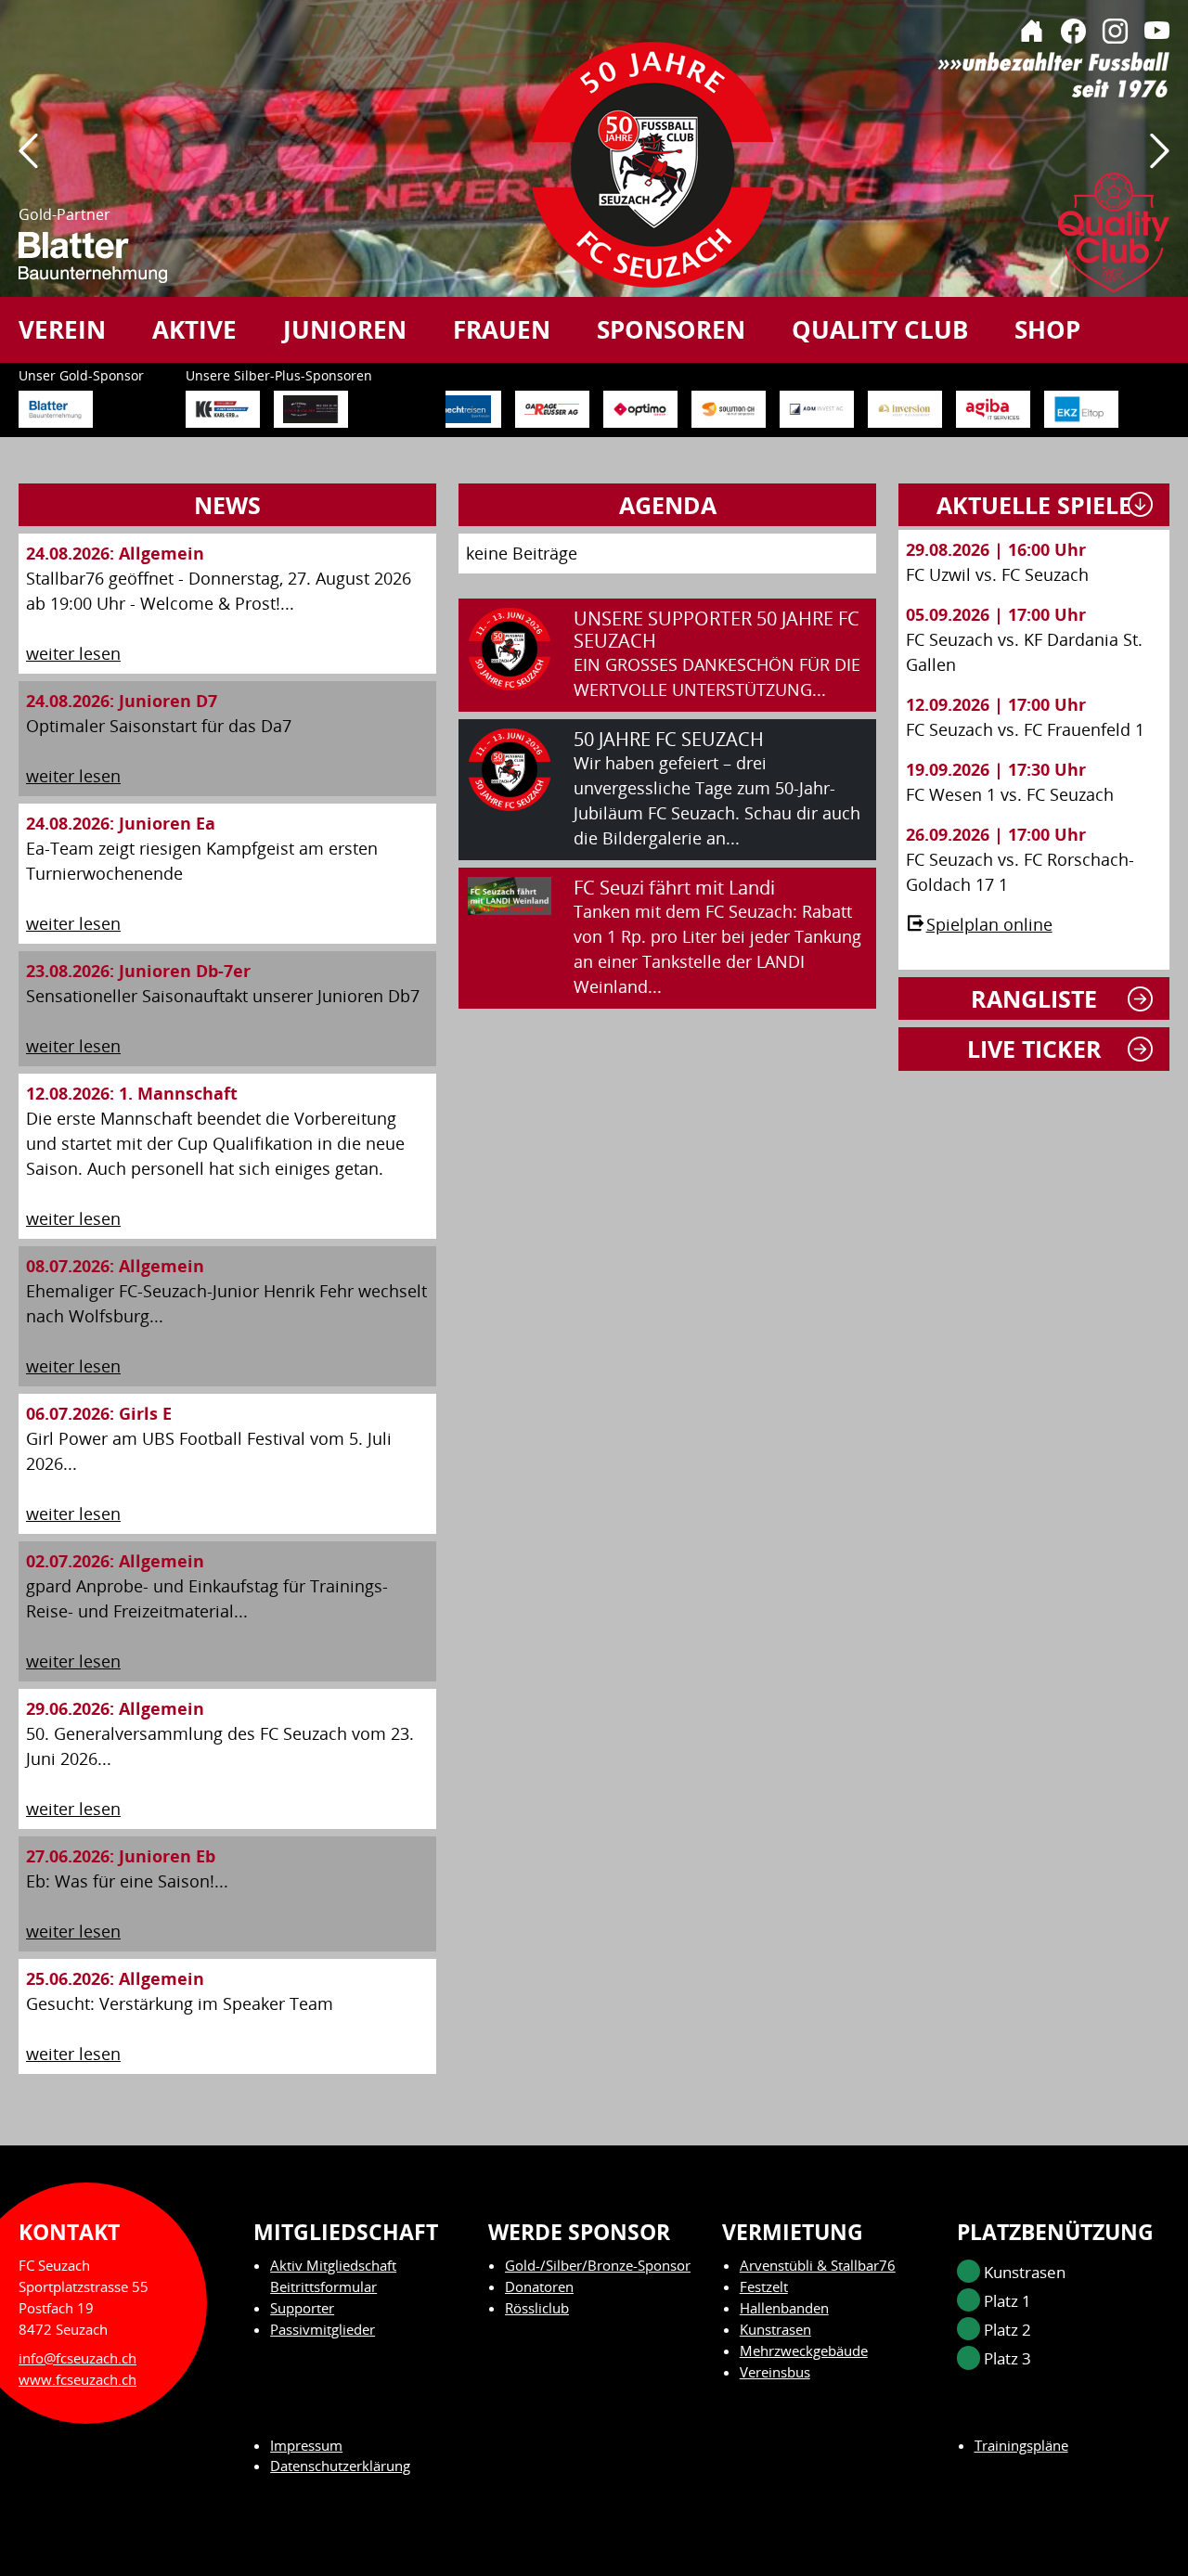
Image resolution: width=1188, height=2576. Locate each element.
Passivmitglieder (323, 2329)
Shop (1047, 329)
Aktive (194, 329)
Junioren (345, 329)
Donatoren (539, 2286)
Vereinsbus (775, 2372)
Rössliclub (537, 2308)
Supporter (302, 2308)
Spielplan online (989, 924)
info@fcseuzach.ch (77, 2358)
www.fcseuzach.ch (77, 2379)
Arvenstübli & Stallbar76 (818, 2265)
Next (1160, 164)
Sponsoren (671, 329)
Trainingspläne (1021, 2445)
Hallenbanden (784, 2308)
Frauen (502, 329)
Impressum (306, 2445)
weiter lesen (73, 653)
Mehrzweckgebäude (804, 2351)
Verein (62, 329)
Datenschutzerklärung (340, 2466)
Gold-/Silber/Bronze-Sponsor (598, 2265)
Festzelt (764, 2286)
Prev (28, 164)
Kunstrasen (775, 2329)
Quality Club (880, 329)
